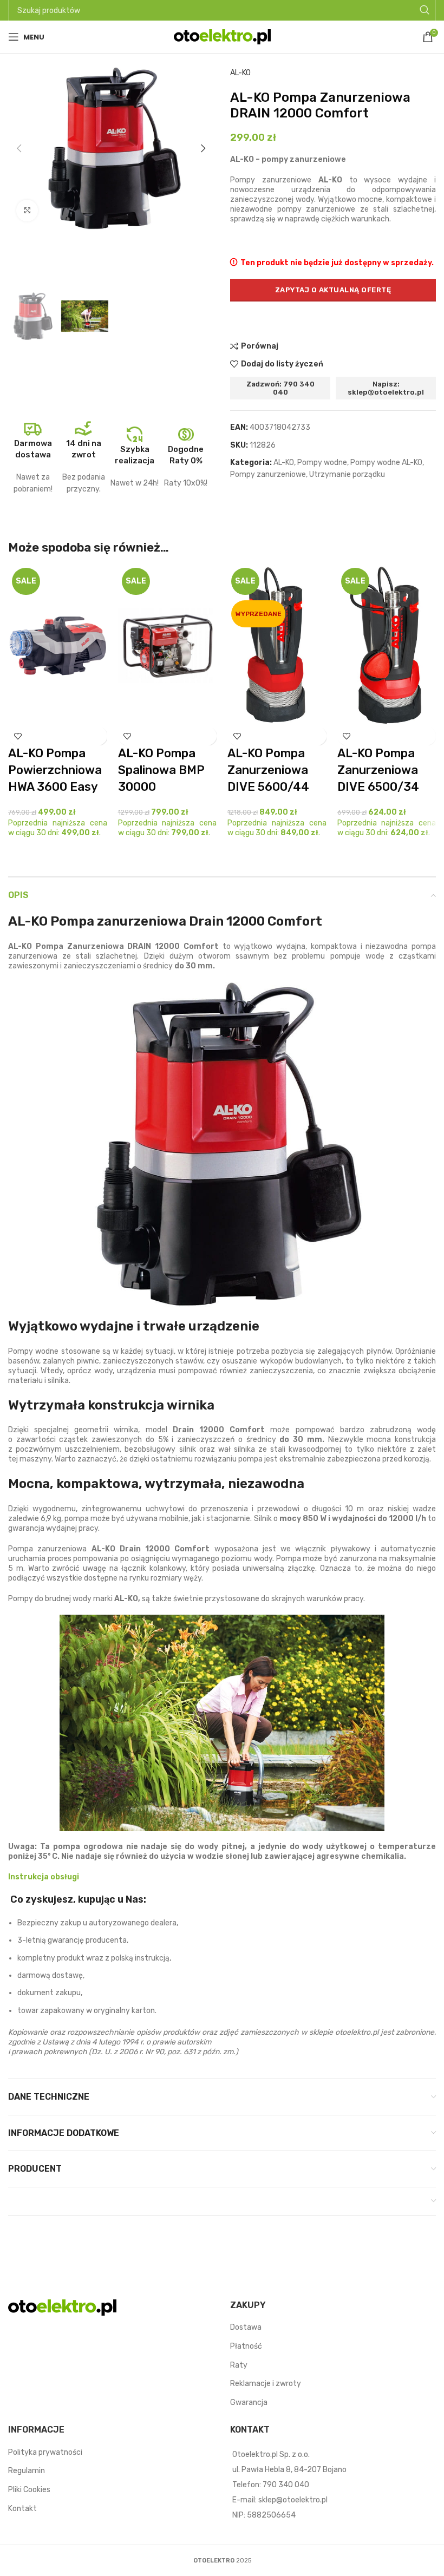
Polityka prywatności (45, 2452)
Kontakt (22, 2509)
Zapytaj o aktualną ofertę (333, 290)
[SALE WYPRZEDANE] (277, 645)
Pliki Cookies (29, 2490)
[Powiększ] (27, 211)
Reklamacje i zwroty (266, 2384)
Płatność (246, 2346)
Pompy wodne (322, 463)
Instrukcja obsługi (44, 1877)
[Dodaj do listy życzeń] (18, 736)
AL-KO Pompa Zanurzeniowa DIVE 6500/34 (378, 770)
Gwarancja (249, 2403)
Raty (239, 2365)
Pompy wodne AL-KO (386, 463)
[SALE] (58, 645)
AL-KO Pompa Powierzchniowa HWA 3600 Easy (55, 770)
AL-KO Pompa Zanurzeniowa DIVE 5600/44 (268, 770)
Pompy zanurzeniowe (268, 474)
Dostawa (246, 2327)
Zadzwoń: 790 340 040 (280, 388)
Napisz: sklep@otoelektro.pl (386, 388)
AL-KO (240, 73)
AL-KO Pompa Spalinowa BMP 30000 (161, 770)
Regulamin (27, 2471)
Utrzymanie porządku (347, 474)
